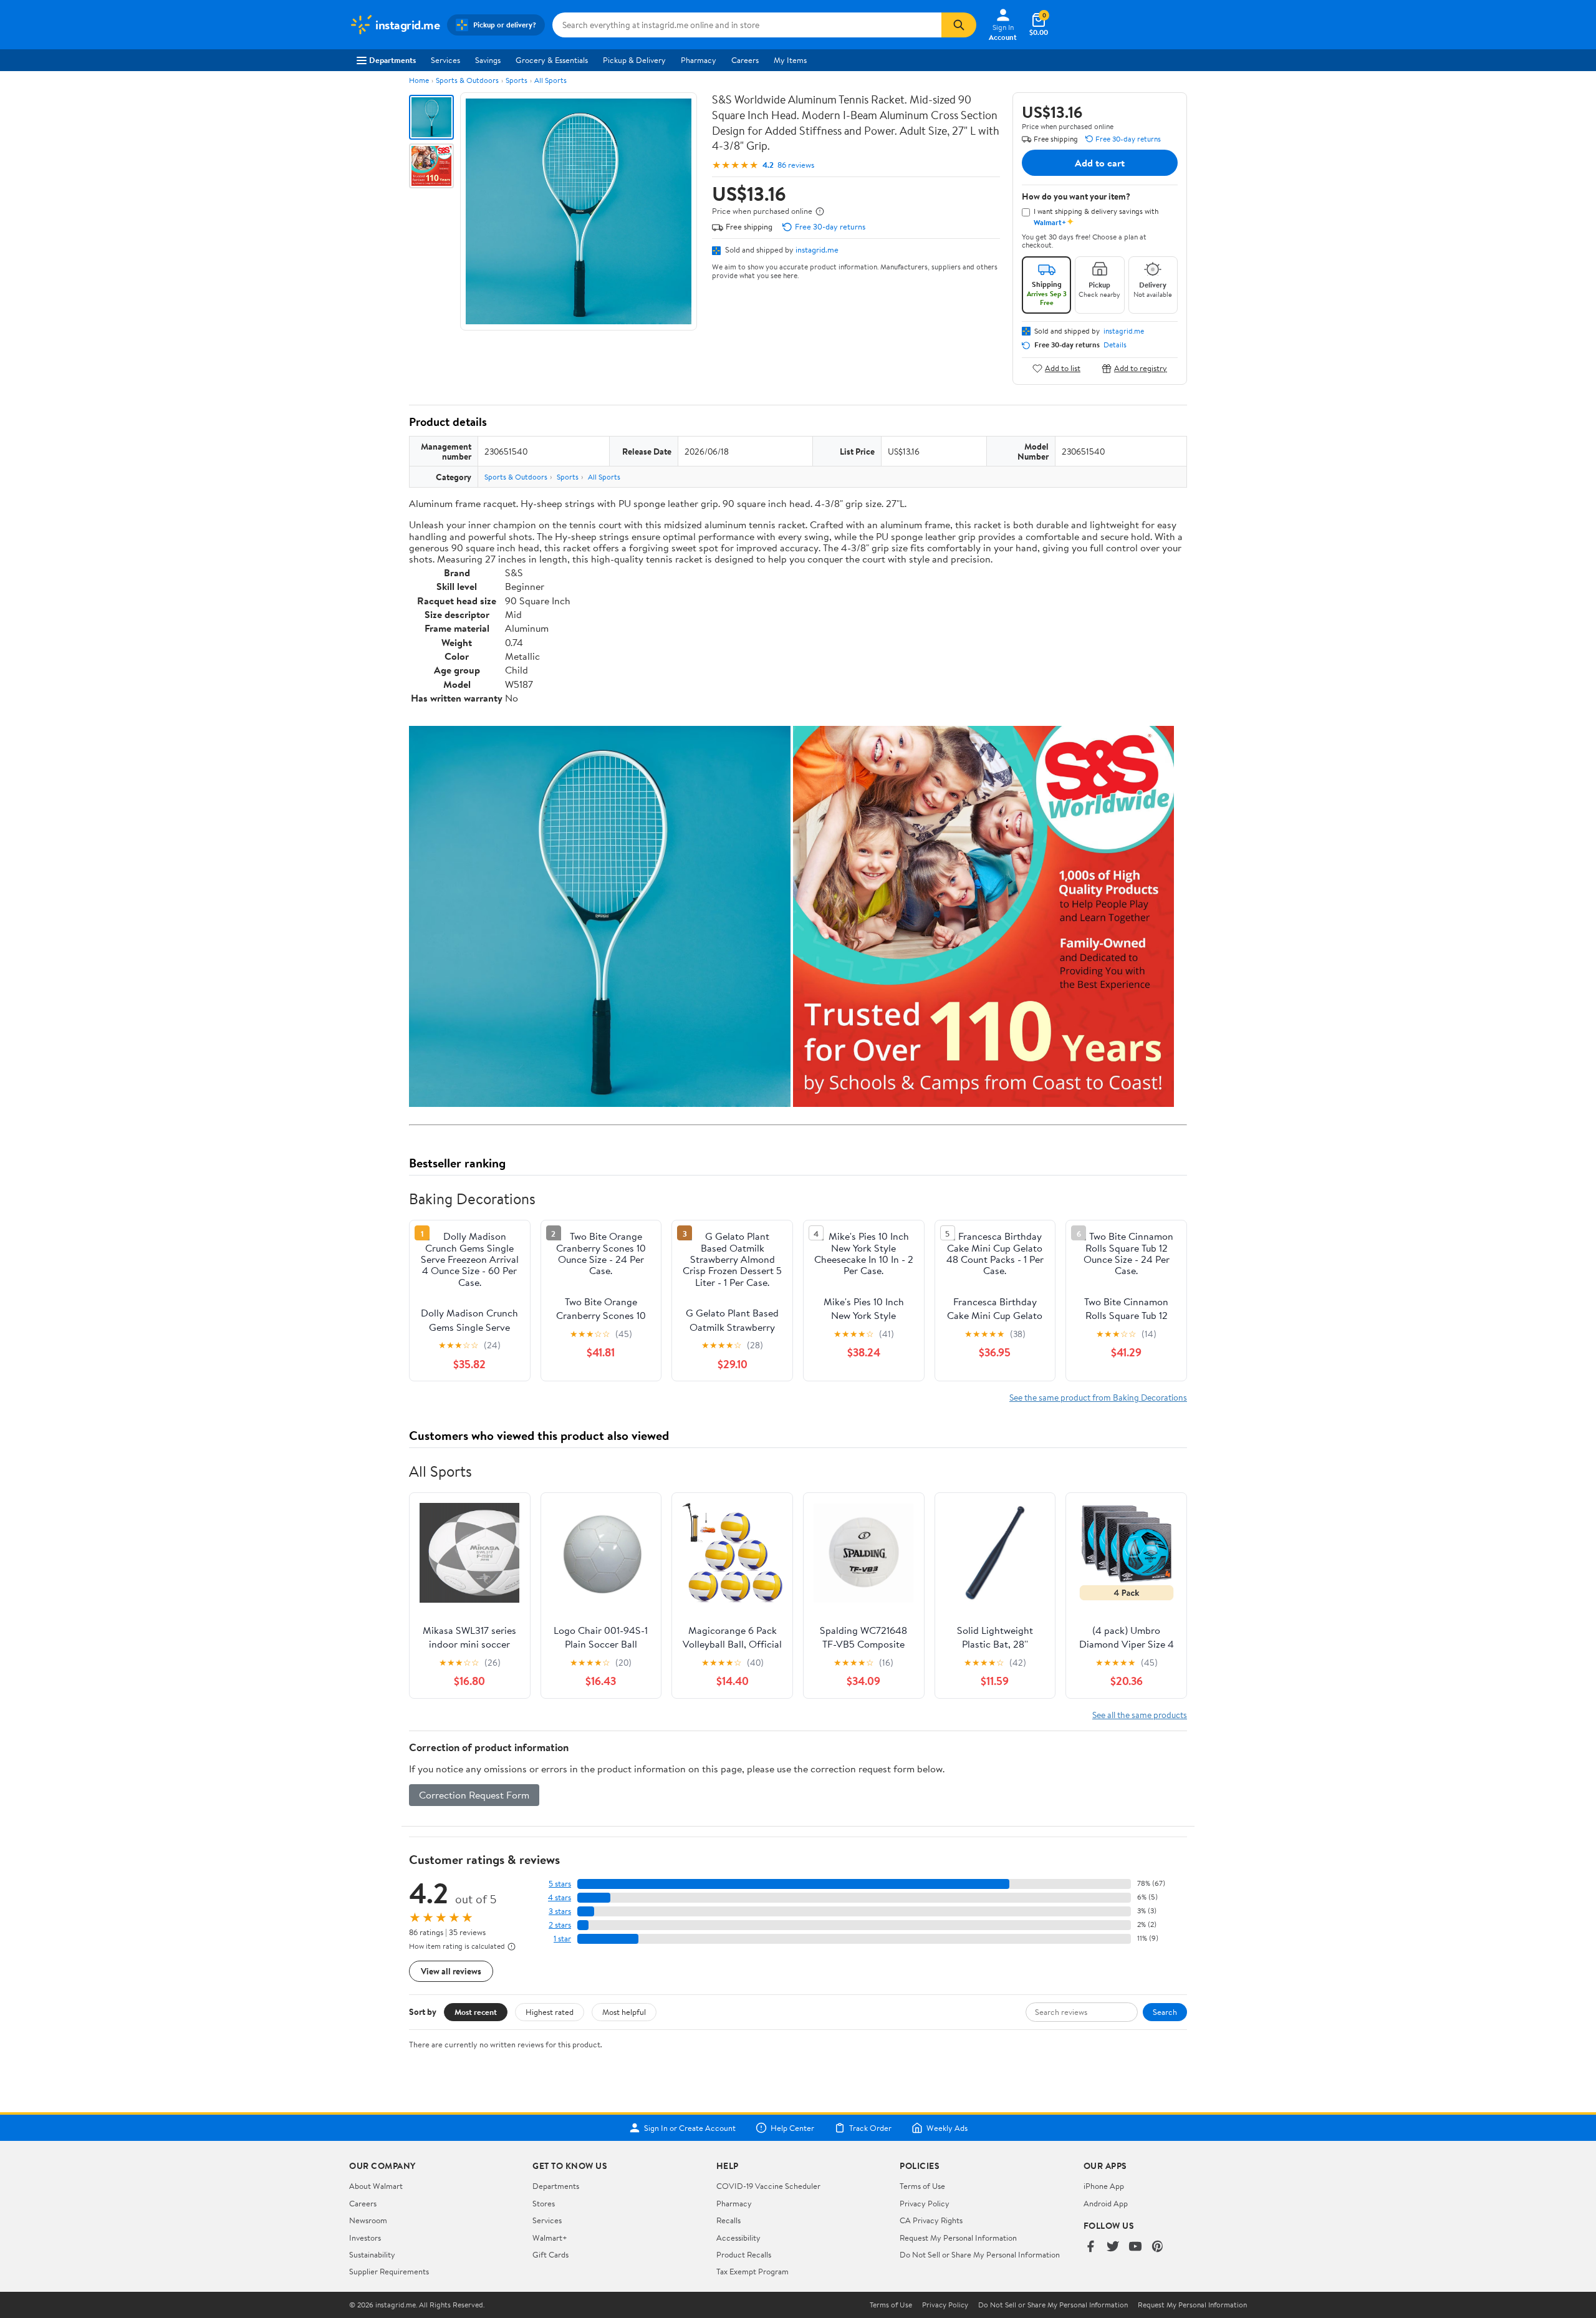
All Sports (550, 80)
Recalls (728, 2220)
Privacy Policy (925, 2203)
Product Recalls (744, 2254)
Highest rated (550, 2012)
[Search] (959, 25)
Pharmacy (699, 60)
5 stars (560, 1884)
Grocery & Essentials (552, 60)
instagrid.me (817, 249)
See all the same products (1140, 1715)
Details (1115, 345)
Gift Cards (550, 2254)
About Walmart (376, 2186)
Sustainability (372, 2254)
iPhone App (1104, 2186)
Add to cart (1100, 163)
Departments (392, 60)
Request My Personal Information (958, 2238)
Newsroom (368, 2220)
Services (445, 60)
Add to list (1063, 368)
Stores (544, 2203)
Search (1165, 2012)
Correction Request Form (474, 1795)
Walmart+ (550, 2238)
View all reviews (451, 1971)
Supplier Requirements (389, 2271)
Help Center (792, 2128)
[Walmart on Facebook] (1090, 2247)
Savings (488, 60)
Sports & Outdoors (467, 80)
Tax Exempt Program (752, 2271)
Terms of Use (922, 2186)
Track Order (870, 2128)
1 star (562, 1939)
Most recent (476, 2012)
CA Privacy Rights (931, 2220)
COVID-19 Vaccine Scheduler (768, 2186)
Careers (745, 60)
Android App (1106, 2203)
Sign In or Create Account (690, 2128)
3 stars (560, 1911)
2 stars (560, 1925)
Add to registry (1141, 368)
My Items (790, 60)
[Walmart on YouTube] (1135, 2247)
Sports (517, 80)
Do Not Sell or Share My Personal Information (980, 2254)
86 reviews (796, 165)
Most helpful (624, 2012)
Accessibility (738, 2238)
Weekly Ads (947, 2128)
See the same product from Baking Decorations (1098, 1397)
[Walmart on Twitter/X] (1113, 2247)
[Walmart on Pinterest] (1158, 2247)
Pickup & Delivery (634, 60)
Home (419, 80)
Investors (365, 2238)
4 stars (560, 1897)
